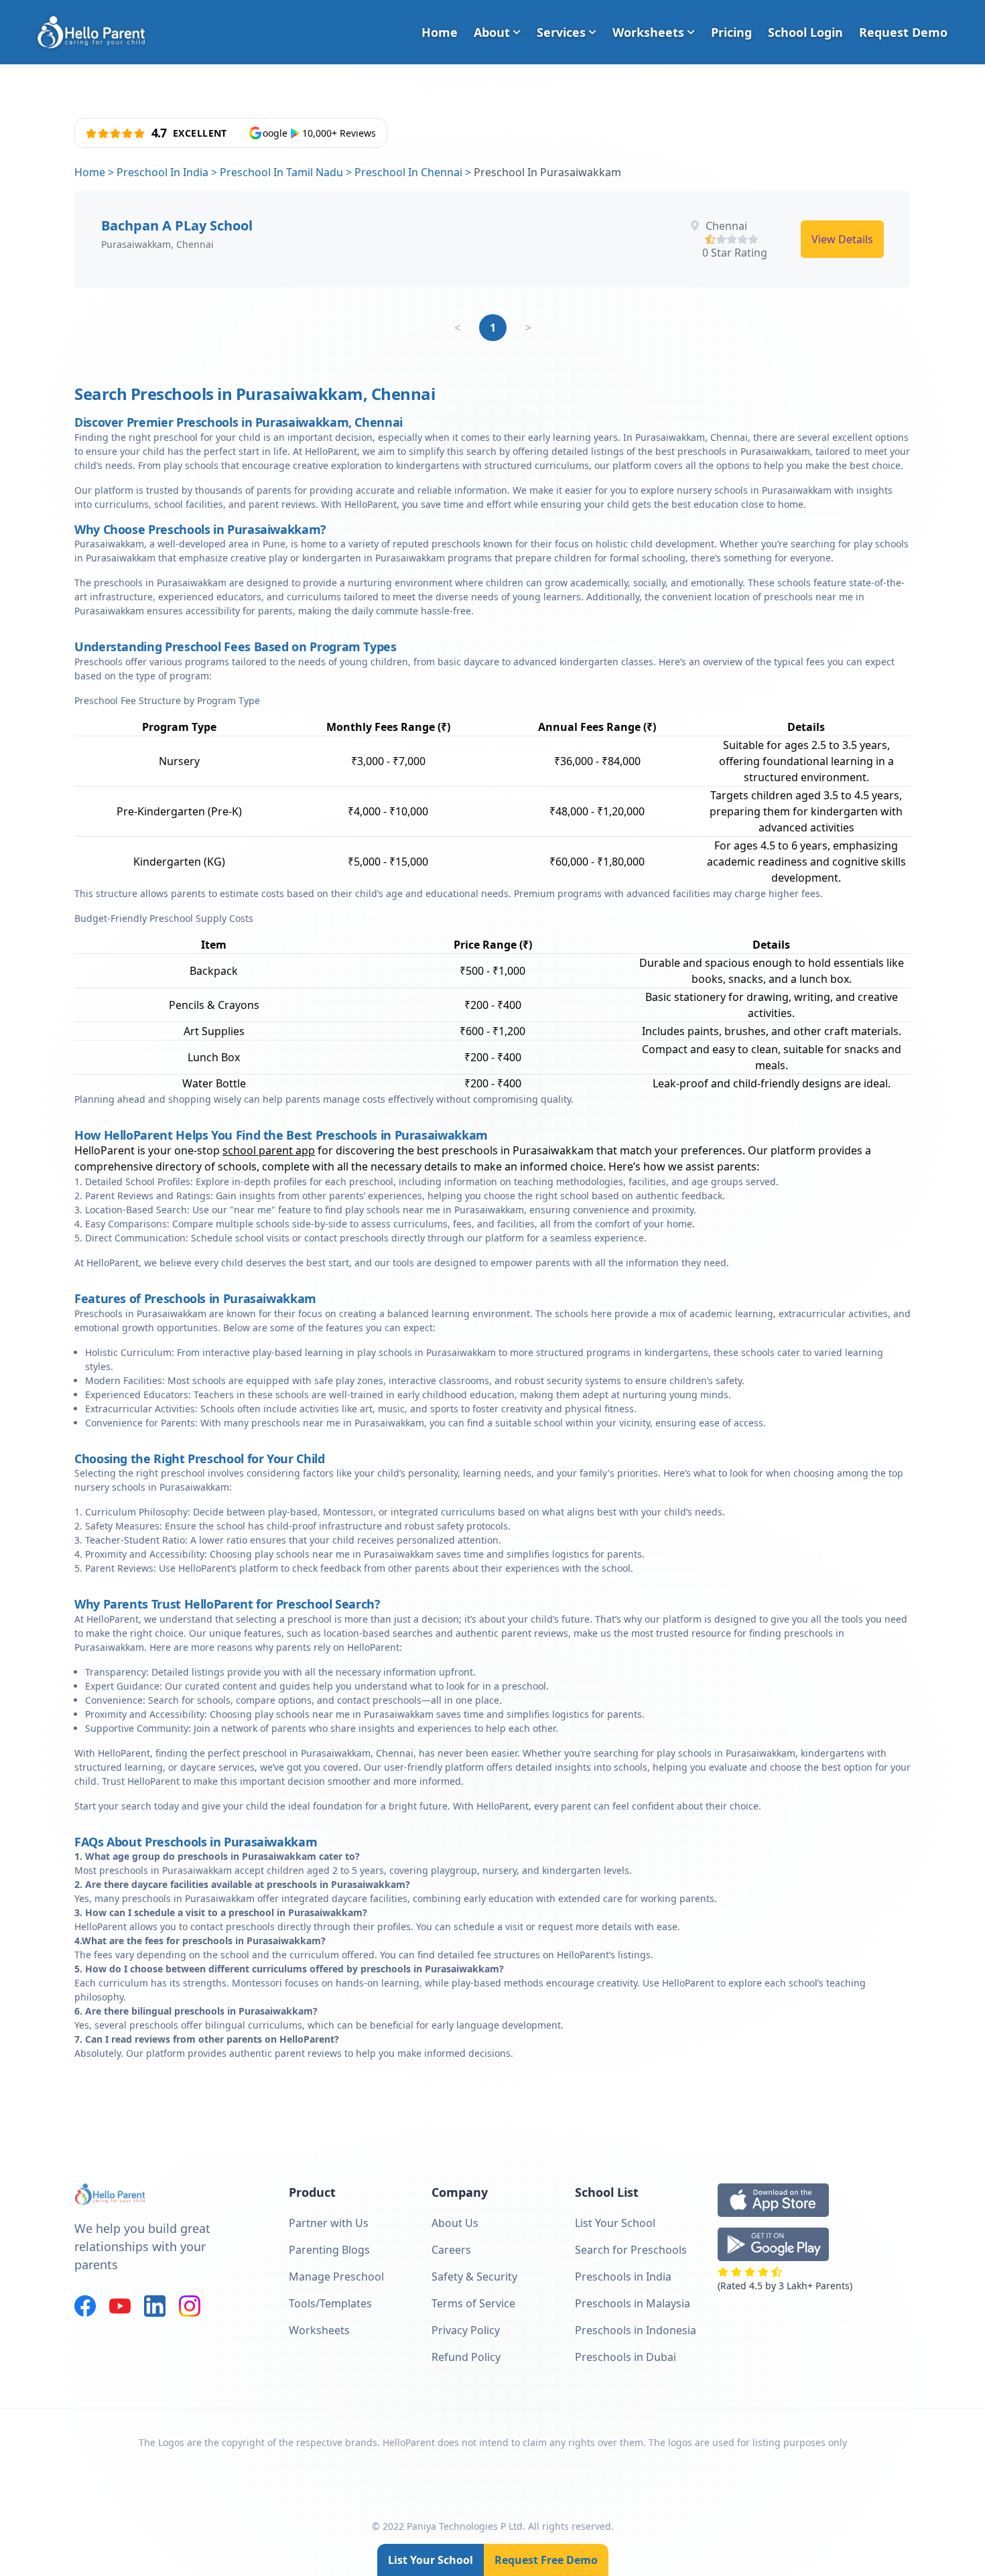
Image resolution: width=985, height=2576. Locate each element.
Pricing (731, 32)
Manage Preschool (336, 2277)
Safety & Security (474, 2277)
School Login (805, 32)
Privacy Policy (466, 2330)
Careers (451, 2250)
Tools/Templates (330, 2303)
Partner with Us (329, 2223)
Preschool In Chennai (408, 172)
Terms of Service (473, 2303)
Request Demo (903, 32)
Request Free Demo (546, 2560)
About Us (455, 2223)
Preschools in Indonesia (636, 2330)
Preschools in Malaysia (633, 2303)
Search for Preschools (631, 2250)
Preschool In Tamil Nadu (281, 172)
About (492, 32)
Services (561, 32)
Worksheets (648, 32)
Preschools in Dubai (626, 2357)
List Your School (431, 2560)
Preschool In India (162, 172)
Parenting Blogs (329, 2250)
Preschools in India (623, 2277)
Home (440, 32)
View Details (842, 239)
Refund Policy (466, 2357)
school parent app (269, 1150)
